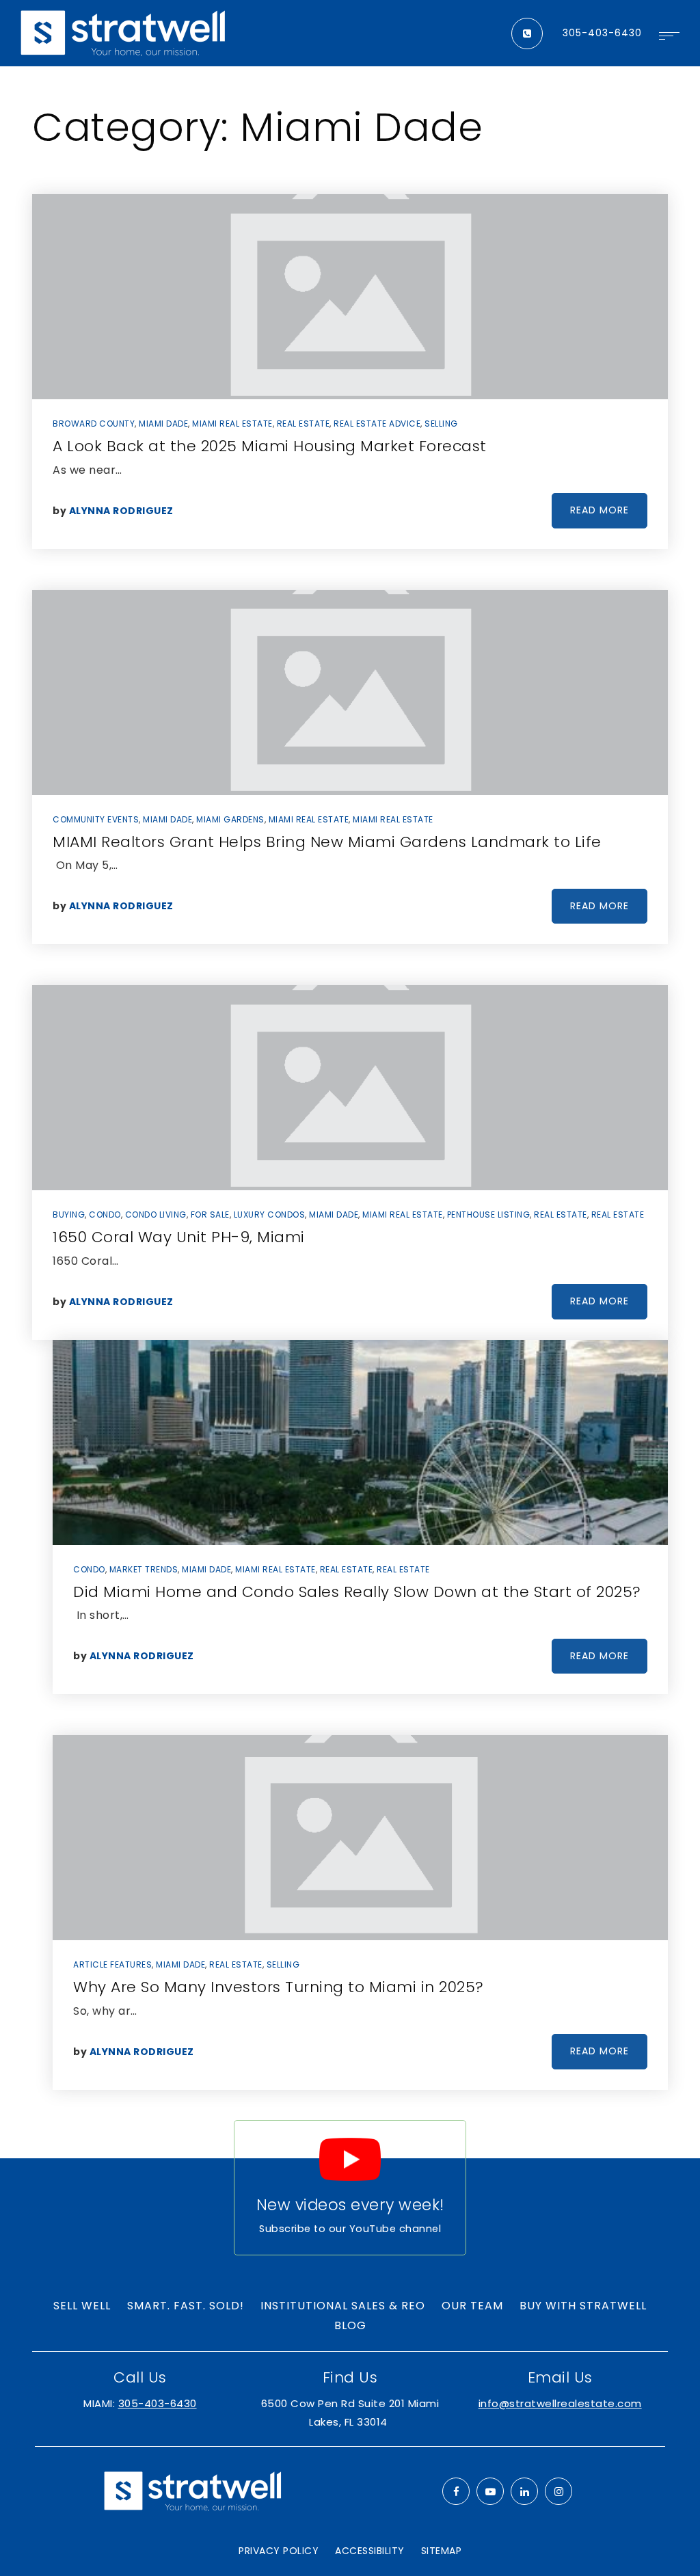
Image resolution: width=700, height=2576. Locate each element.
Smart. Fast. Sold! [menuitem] (186, 2306)
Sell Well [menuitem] (82, 2306)
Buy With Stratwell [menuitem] (583, 2306)
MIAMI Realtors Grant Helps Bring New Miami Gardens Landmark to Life (327, 842)
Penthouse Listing (489, 1215)
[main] (350, 1112)
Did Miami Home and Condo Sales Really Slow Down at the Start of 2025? (357, 1592)
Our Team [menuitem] (472, 2306)
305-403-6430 (602, 33)
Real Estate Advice (377, 424)
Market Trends (144, 1569)
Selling (441, 424)
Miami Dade (163, 424)
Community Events (96, 819)
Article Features (112, 1964)
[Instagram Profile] (558, 2491)
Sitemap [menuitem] (442, 2551)
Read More (600, 510)
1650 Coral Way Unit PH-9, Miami (179, 1237)
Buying (69, 1215)
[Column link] (350, 2188)
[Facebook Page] (456, 2491)
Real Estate (304, 424)
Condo (105, 1215)
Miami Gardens (230, 819)
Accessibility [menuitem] (370, 2551)
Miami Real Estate (232, 424)
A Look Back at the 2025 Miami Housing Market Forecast (270, 446)
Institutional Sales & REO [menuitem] (343, 2306)
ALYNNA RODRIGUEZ (121, 511)
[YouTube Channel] (490, 2491)
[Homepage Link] (123, 32)
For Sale (210, 1215)
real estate (561, 1215)
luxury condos (270, 1215)
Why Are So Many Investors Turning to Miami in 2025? (279, 1987)
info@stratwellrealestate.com (560, 2403)
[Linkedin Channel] (524, 2491)
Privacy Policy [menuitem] (279, 2551)
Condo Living (156, 1215)
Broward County (94, 424)
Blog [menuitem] (350, 2325)
